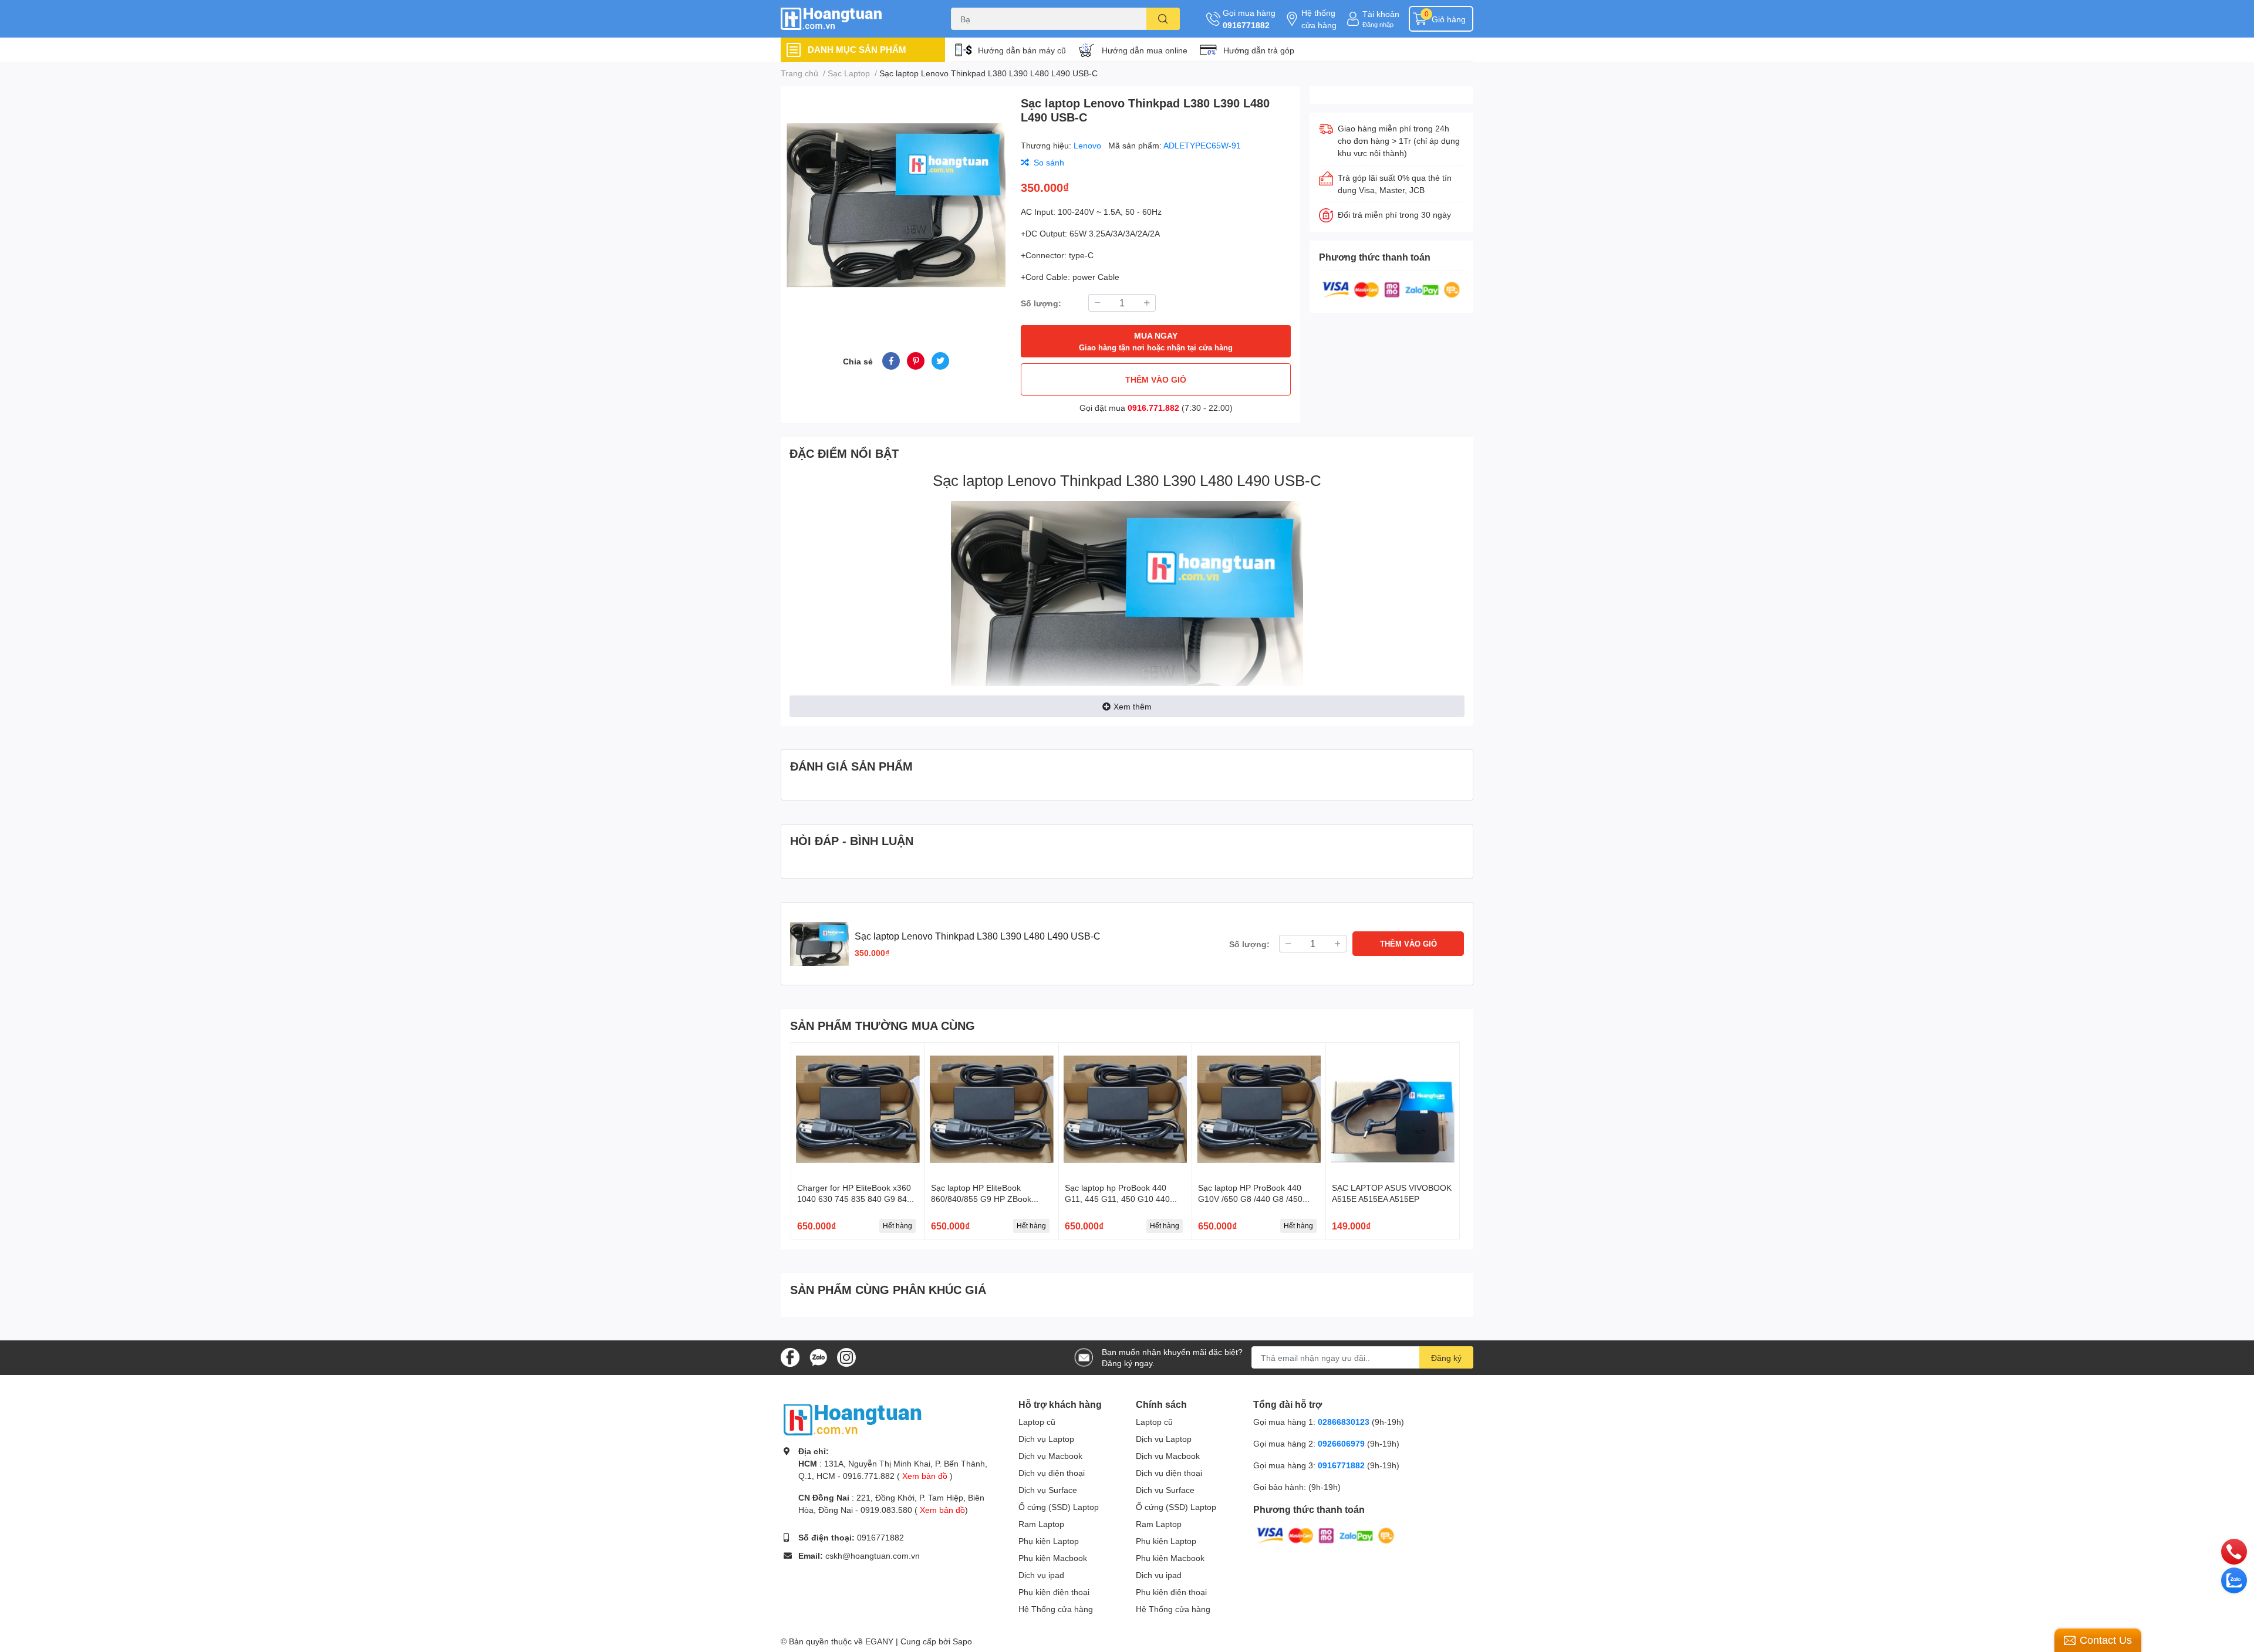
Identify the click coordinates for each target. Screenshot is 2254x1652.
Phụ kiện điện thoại (1054, 1592)
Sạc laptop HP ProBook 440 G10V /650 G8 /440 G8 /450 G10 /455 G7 (1250, 1199)
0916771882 (1246, 25)
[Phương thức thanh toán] (1391, 288)
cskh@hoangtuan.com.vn (873, 1555)
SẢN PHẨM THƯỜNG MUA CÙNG (883, 1025)
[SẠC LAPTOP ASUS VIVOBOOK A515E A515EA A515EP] (1393, 1109)
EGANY (879, 1641)
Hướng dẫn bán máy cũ (1022, 50)
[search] (1163, 19)
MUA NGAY (1156, 341)
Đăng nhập (1378, 24)
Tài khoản (1381, 14)
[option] (896, 205)
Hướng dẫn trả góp (1259, 50)
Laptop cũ (1037, 1422)
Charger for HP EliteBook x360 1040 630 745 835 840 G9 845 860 (854, 1199)
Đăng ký (1446, 1358)
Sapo (962, 1641)
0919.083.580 (886, 1510)
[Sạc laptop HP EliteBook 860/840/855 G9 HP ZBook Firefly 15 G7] (992, 1109)
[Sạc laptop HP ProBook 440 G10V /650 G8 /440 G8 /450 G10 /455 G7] (1259, 1109)
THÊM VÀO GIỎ (1156, 379)
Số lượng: (1041, 303)
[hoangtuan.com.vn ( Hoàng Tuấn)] (853, 19)
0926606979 (1341, 1443)
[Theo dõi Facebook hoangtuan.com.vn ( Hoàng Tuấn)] (790, 1357)
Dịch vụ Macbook (1050, 1456)
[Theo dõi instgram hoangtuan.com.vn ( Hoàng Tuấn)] (846, 1357)
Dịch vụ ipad (1041, 1575)
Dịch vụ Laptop (1046, 1439)
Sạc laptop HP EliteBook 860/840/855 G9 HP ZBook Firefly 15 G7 (981, 1199)
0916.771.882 (1153, 408)
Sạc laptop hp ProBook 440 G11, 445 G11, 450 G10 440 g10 (1117, 1199)
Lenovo (1089, 145)
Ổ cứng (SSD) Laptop (1059, 1507)
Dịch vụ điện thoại (1052, 1473)
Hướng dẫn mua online (1145, 50)
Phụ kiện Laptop (1049, 1541)
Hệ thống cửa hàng (1319, 19)
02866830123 (1344, 1422)
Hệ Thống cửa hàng (1056, 1609)
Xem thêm (1133, 706)
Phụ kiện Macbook (1053, 1558)
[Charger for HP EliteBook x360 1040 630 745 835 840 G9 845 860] (858, 1109)
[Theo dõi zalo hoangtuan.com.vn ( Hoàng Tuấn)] (818, 1357)
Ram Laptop (1041, 1524)
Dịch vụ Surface (1048, 1490)
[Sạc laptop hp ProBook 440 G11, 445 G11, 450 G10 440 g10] (1126, 1109)
